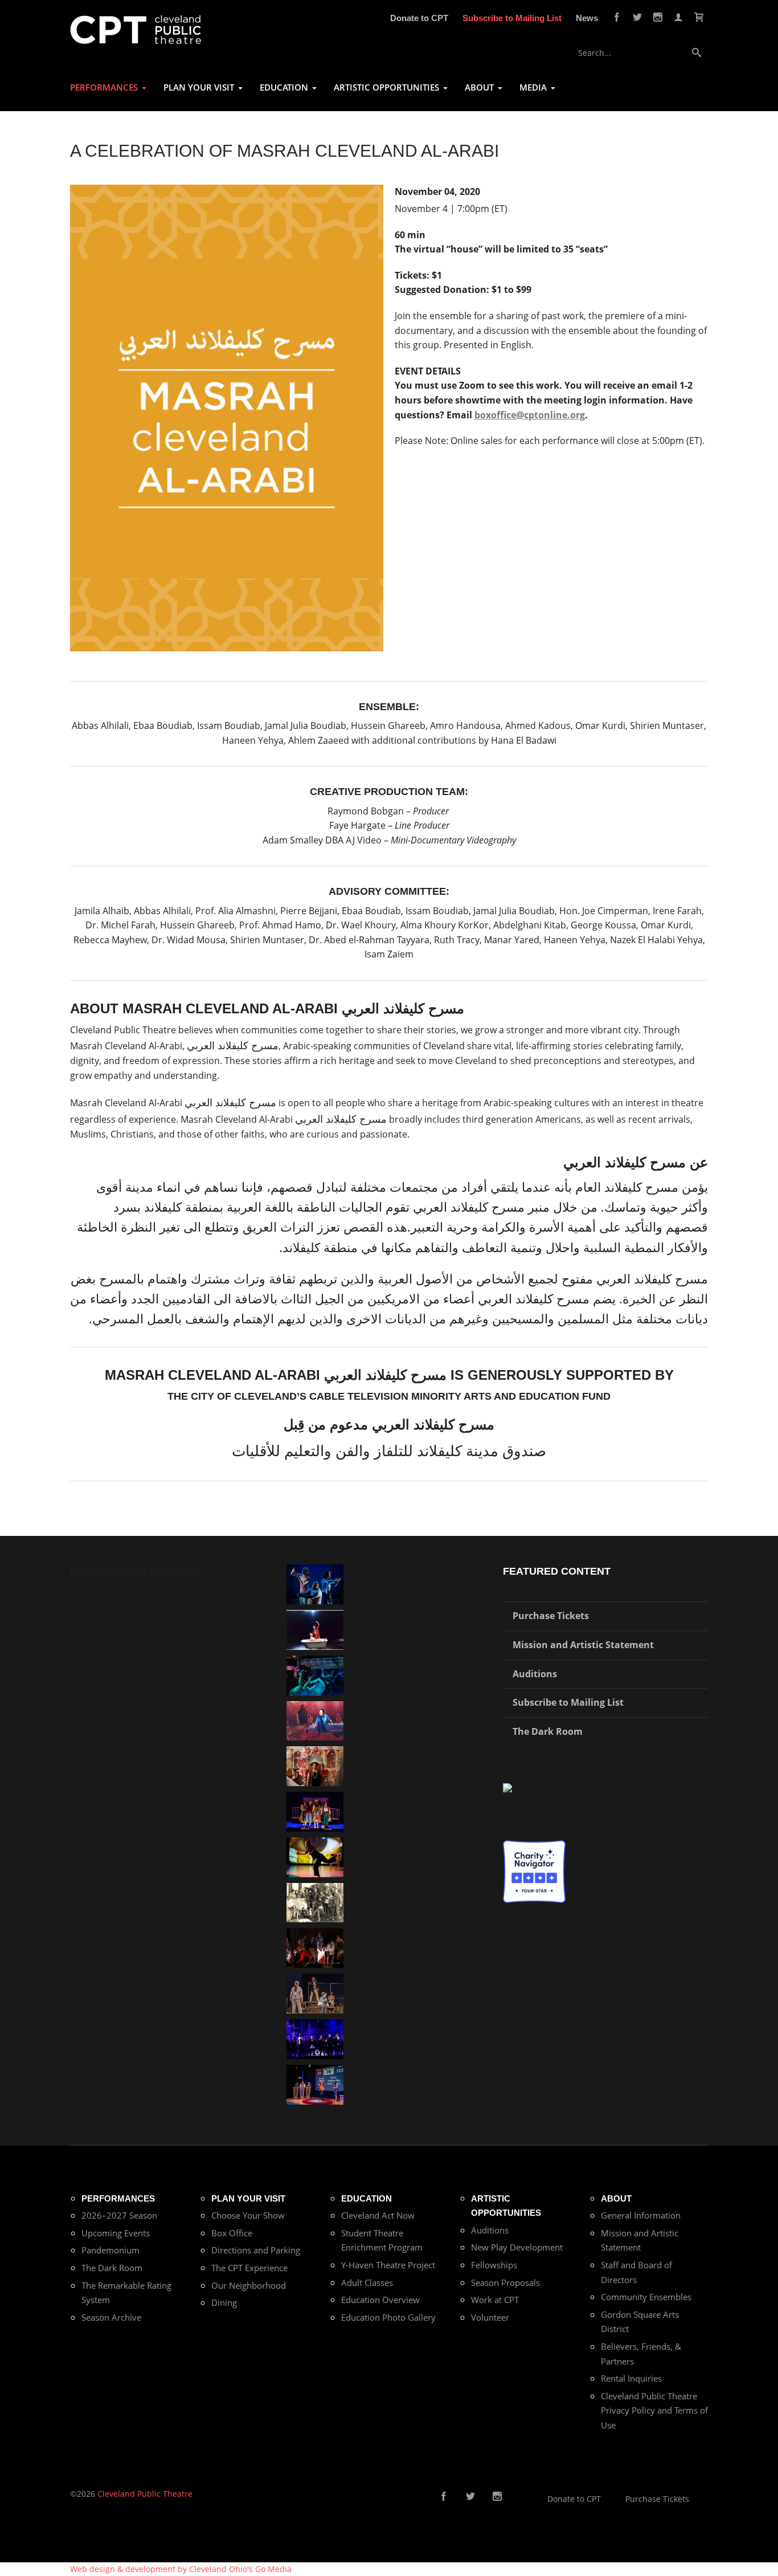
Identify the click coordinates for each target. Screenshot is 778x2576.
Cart (699, 17)
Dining (224, 2302)
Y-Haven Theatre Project (388, 2265)
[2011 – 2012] (315, 2038)
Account (678, 17)
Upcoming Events (116, 2233)
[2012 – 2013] (315, 1583)
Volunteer (490, 2317)
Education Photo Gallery (388, 2317)
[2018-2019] (315, 1674)
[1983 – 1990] (315, 1902)
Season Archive (111, 2317)
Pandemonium (110, 2250)
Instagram (658, 17)
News (587, 18)
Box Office (232, 2233)
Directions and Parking (256, 2250)
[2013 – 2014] (315, 1947)
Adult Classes (367, 2282)
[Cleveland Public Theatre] (136, 29)
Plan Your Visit (248, 2198)
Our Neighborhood (249, 2285)
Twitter (637, 17)
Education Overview (380, 2300)
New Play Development (517, 2247)
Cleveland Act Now (378, 2215)
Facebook (617, 17)
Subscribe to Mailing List (512, 18)
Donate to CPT (419, 18)
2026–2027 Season (119, 2215)
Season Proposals (505, 2282)
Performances (118, 2198)
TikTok (515, 2497)
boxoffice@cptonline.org (530, 415)
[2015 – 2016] (315, 1811)
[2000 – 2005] (315, 1629)
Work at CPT (495, 2300)
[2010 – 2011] (315, 1856)
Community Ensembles (646, 2297)
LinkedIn (533, 2497)
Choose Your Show (248, 2215)
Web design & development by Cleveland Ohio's (181, 2569)
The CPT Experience (249, 2268)
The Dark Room (548, 1731)
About (616, 2198)
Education (367, 2198)
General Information (641, 2215)
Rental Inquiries (631, 2378)
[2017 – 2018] (315, 2083)
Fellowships (494, 2265)
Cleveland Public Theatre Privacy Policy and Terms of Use (654, 2410)
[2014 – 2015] (315, 1765)
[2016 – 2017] (315, 1993)
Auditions (535, 1674)
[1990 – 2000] (315, 1720)
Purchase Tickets (551, 1616)
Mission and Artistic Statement (583, 1645)
